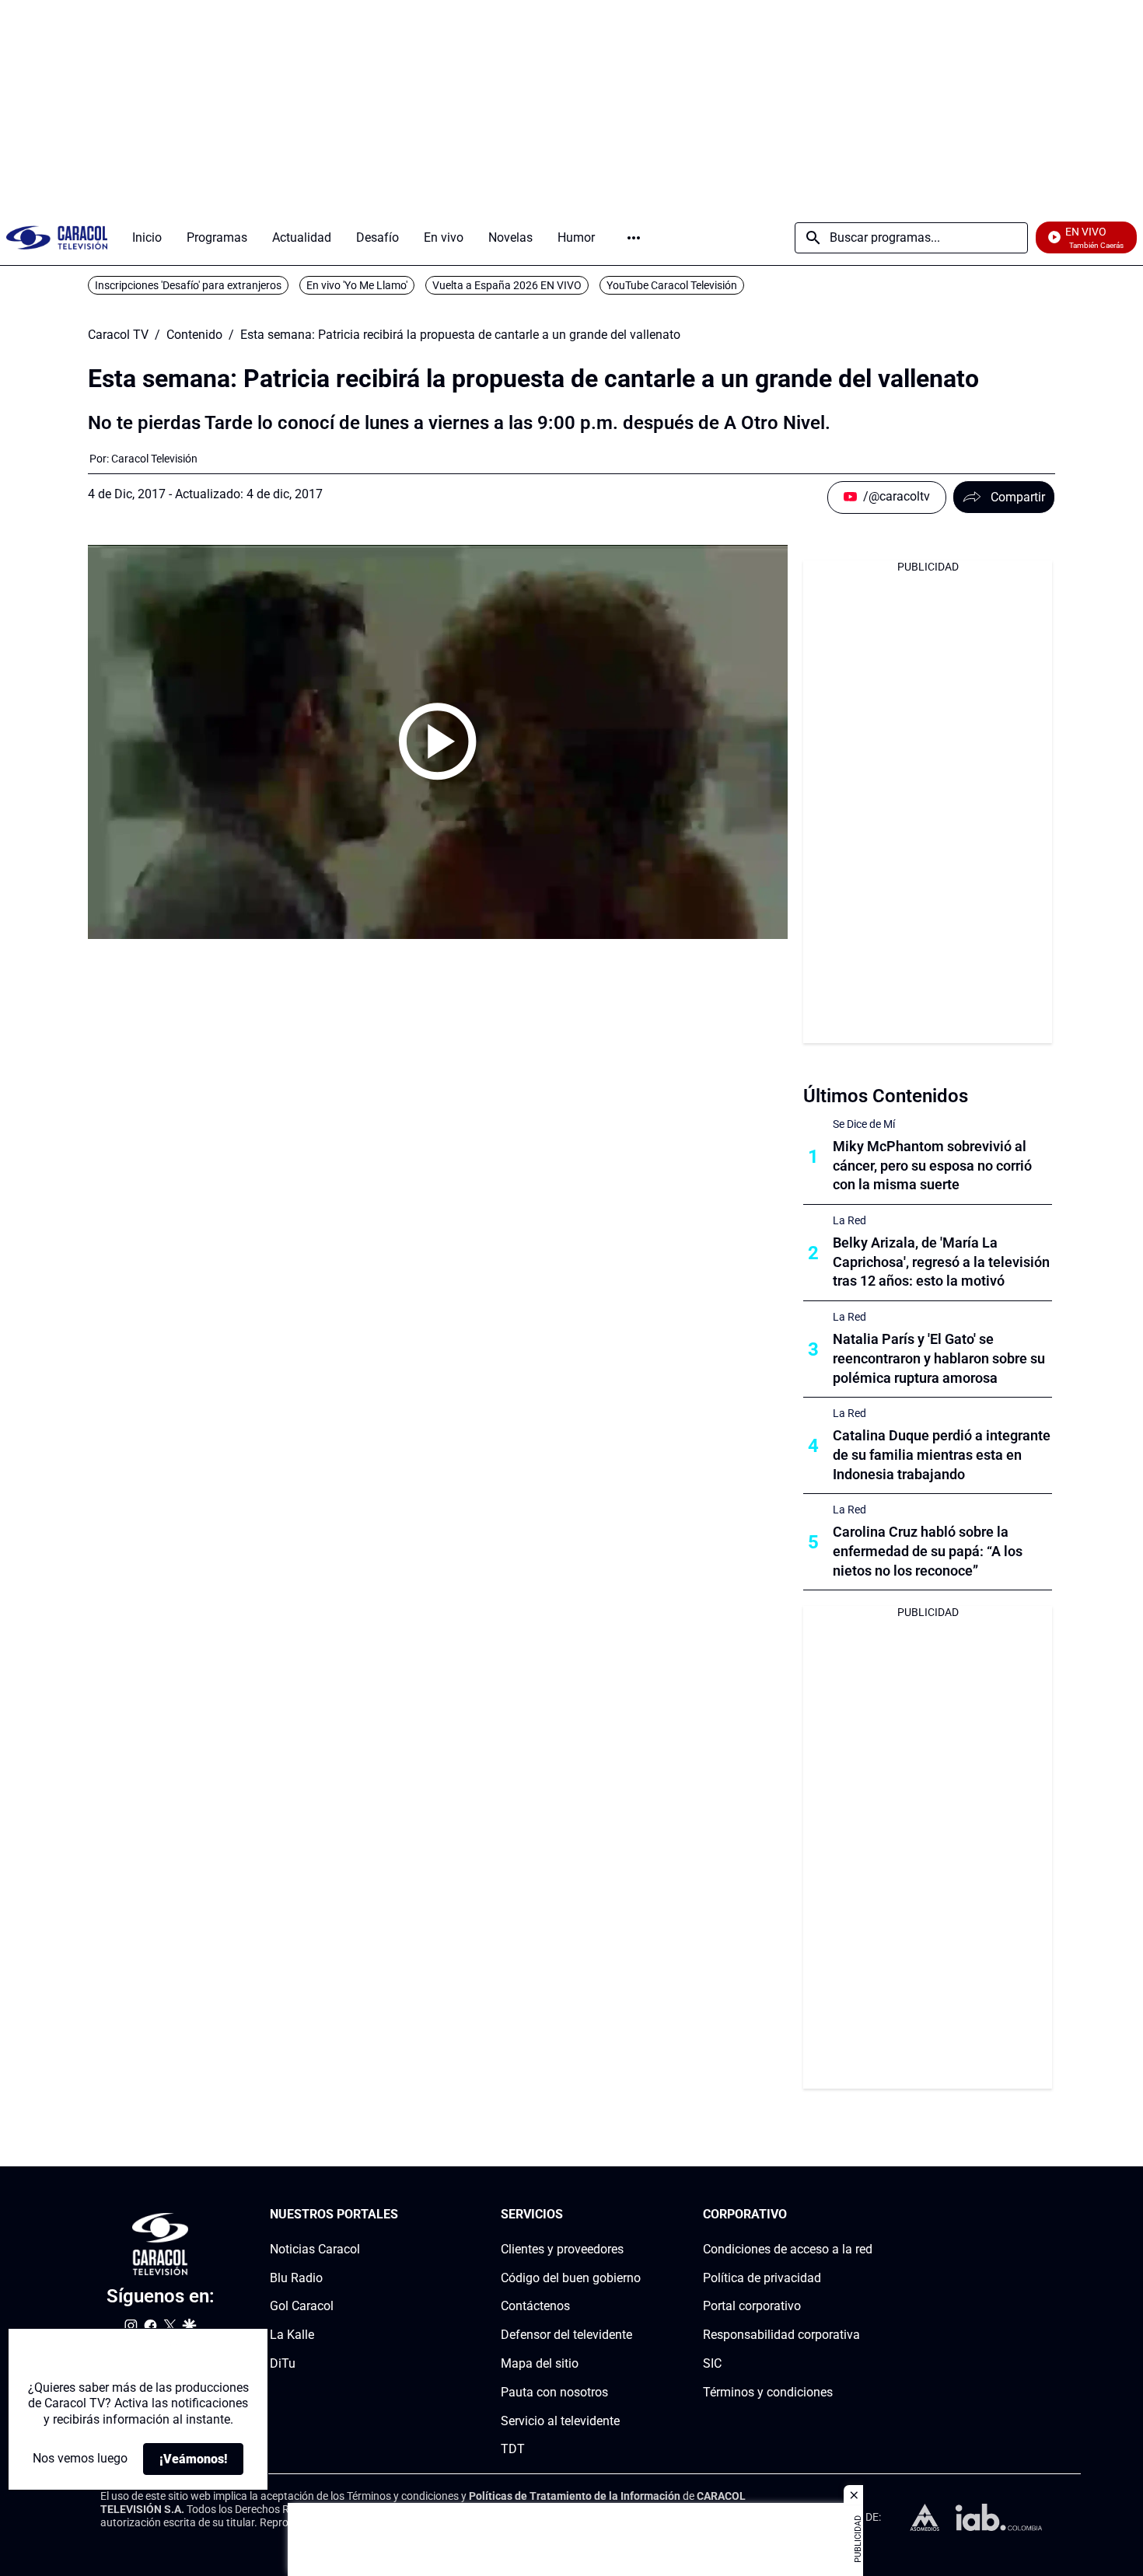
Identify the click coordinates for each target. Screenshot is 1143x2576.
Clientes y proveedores (562, 2249)
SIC (712, 2363)
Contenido (194, 335)
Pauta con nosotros (554, 2392)
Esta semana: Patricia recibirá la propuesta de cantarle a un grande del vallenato (460, 335)
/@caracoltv (897, 496)
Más (634, 238)
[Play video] (438, 742)
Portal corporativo (752, 2307)
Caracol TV (118, 335)
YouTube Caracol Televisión (672, 285)
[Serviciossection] (636, 2215)
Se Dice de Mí (864, 1124)
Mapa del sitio (540, 2363)
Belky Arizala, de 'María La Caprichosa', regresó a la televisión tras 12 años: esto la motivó (941, 1262)
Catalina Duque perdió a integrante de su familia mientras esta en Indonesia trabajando (942, 1455)
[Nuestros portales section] (403, 2215)
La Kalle (292, 2335)
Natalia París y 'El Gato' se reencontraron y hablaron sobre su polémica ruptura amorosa (939, 1358)
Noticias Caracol (315, 2249)
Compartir (1018, 497)
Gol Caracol (302, 2307)
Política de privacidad (762, 2278)
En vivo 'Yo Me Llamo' (357, 285)
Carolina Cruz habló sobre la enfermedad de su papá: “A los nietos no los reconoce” (928, 1551)
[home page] (57, 237)
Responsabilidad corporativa (781, 2335)
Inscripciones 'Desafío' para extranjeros (188, 285)
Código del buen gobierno (571, 2278)
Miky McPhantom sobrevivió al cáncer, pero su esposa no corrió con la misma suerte (932, 1166)
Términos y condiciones (768, 2392)
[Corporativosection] (868, 2215)
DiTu (283, 2363)
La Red (849, 1220)
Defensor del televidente (566, 2335)
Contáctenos (535, 2307)
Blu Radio (296, 2278)
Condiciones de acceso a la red (788, 2249)
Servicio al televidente (560, 2421)
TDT (513, 2450)
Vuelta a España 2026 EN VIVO (507, 285)
